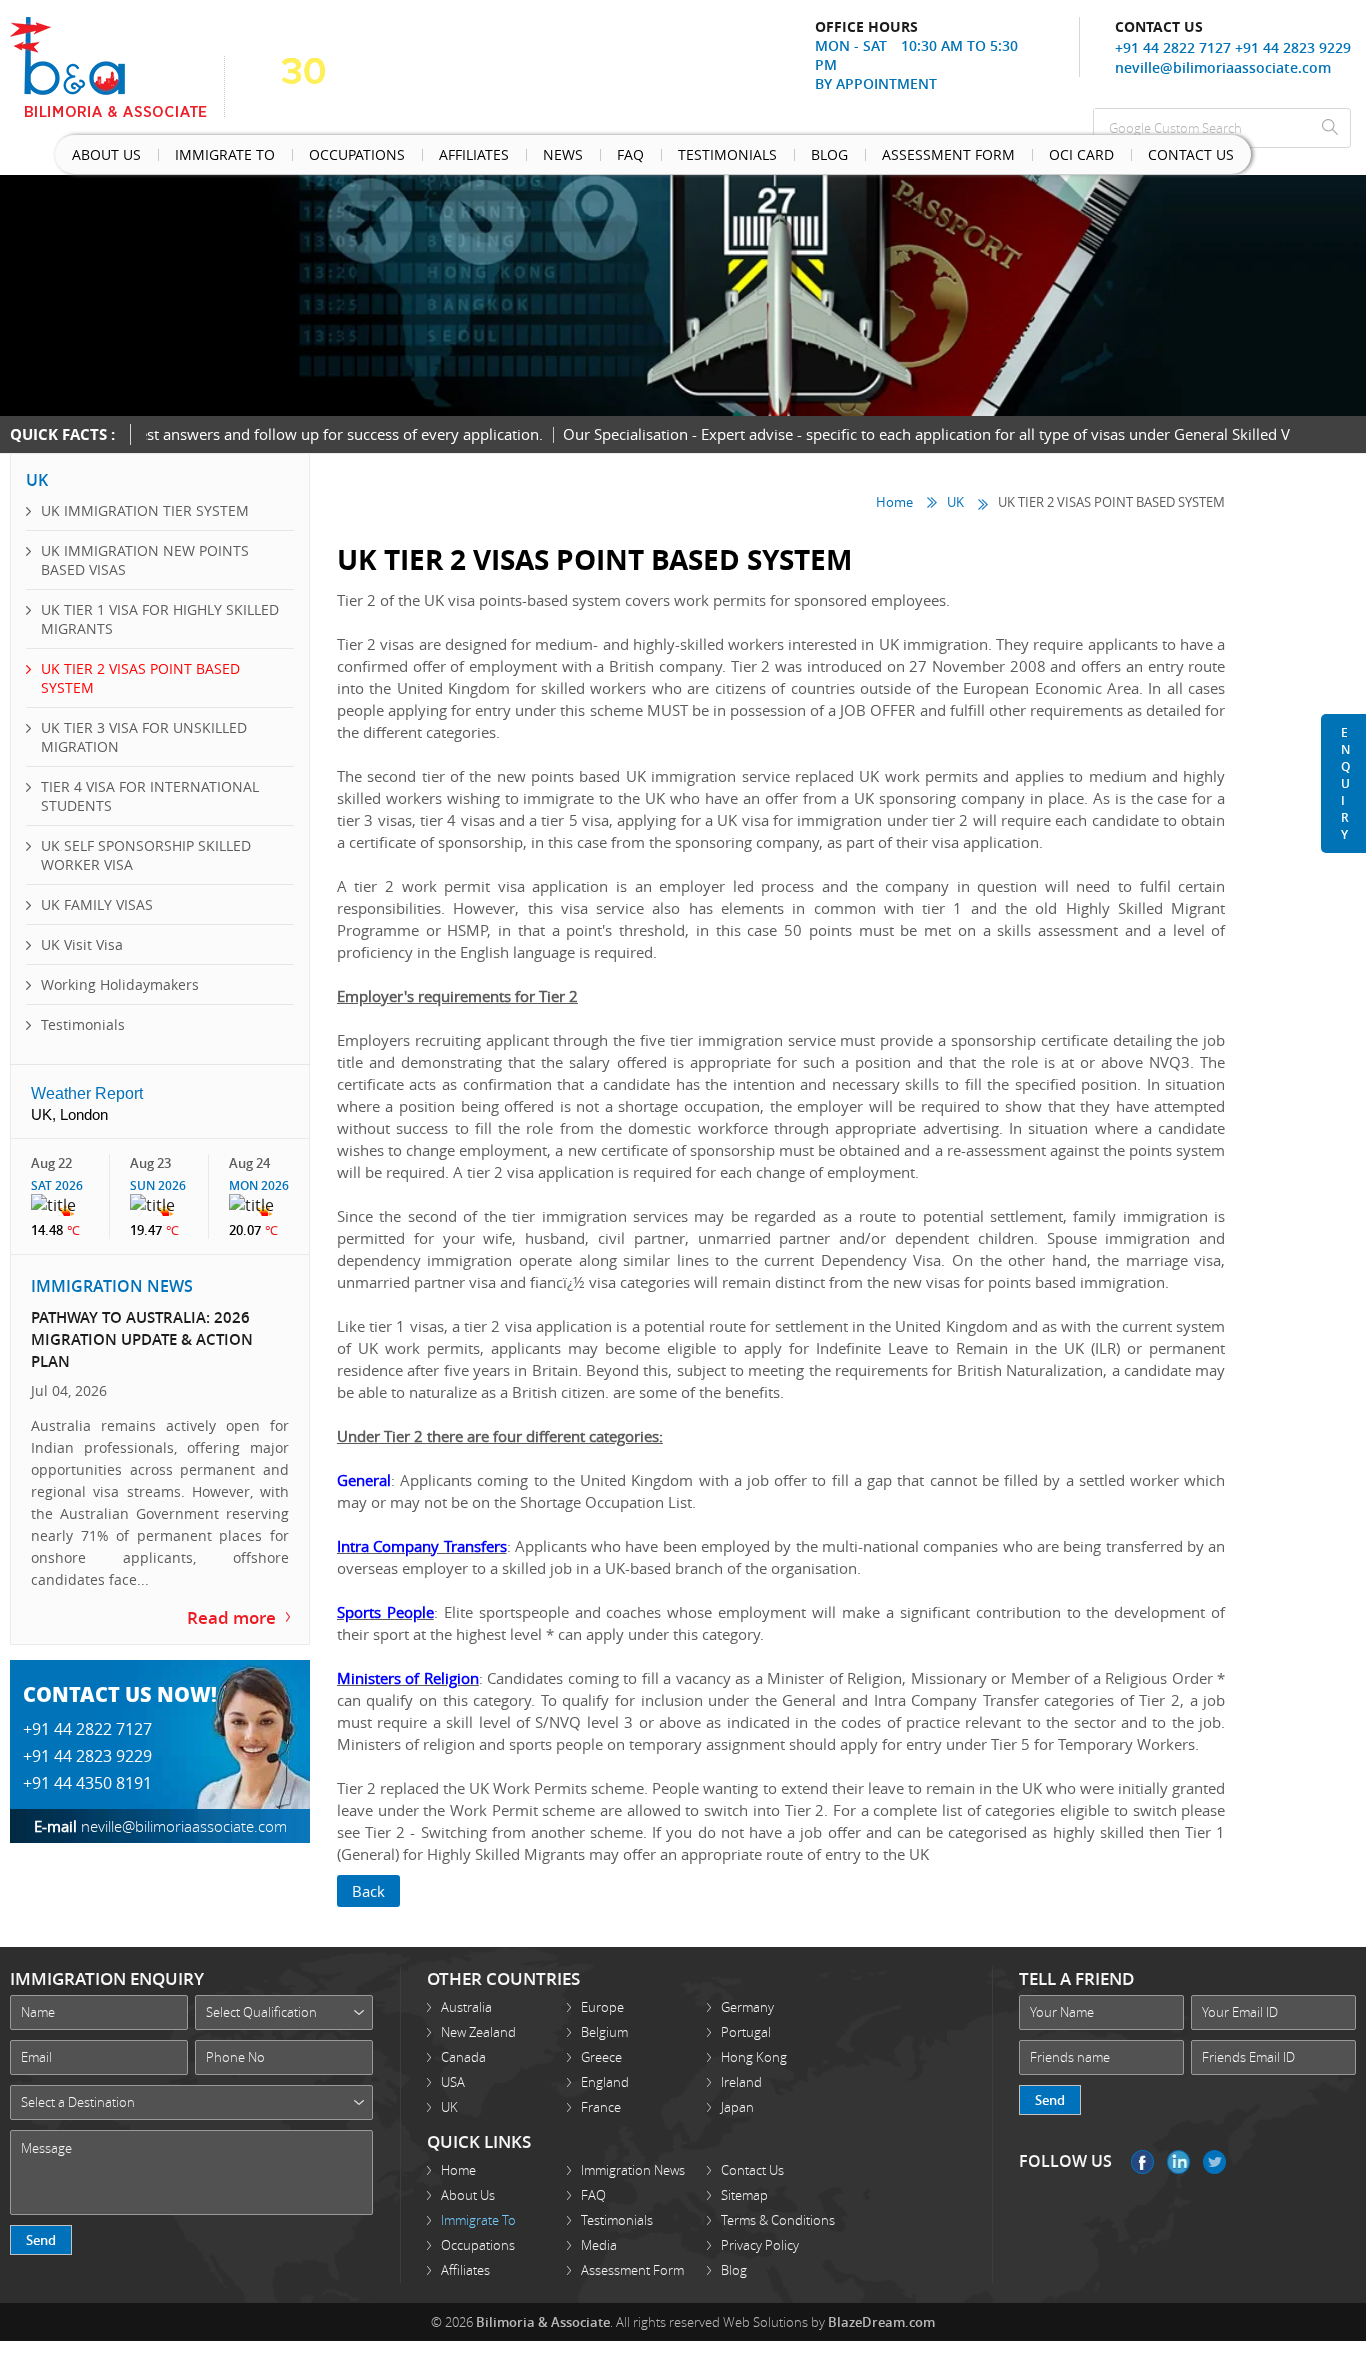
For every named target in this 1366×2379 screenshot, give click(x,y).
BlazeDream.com (881, 2320)
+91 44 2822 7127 (1173, 47)
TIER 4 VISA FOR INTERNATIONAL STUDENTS (150, 796)
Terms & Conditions (778, 2218)
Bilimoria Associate (117, 67)
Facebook (1142, 2160)
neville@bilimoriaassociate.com (1223, 67)
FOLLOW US (1065, 2159)
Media (599, 2243)
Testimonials (594, 158)
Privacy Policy (760, 2243)
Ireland (741, 2080)
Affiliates (395, 158)
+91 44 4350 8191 (87, 1753)
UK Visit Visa (82, 944)
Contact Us (968, 158)
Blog (676, 158)
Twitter (1214, 2160)
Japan (737, 2105)
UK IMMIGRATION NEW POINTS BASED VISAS (145, 560)
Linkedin (1178, 2160)
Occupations (299, 158)
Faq (516, 158)
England (605, 2080)
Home (894, 501)
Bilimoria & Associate (543, 2320)
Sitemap (744, 2193)
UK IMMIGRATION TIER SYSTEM (145, 510)
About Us (95, 158)
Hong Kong (754, 2055)
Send (41, 2238)
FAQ (593, 2193)
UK (955, 501)
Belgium (604, 2030)
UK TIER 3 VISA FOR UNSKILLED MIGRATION (144, 737)
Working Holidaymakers (120, 984)
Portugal (746, 2030)
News (466, 158)
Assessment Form (772, 158)
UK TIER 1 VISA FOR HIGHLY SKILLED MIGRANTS (160, 619)
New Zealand (478, 2030)
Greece (601, 2055)
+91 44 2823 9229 (1293, 47)
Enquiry (1345, 783)
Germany (747, 2005)
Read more (239, 1589)
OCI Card (881, 158)
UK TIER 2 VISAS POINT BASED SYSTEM (140, 678)
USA (453, 2080)
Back (368, 1889)
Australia (466, 2005)
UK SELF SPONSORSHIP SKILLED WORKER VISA (146, 855)
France (601, 2105)
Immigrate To (191, 158)
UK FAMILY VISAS (97, 904)
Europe (602, 2005)
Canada (463, 2055)
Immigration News (633, 2168)
